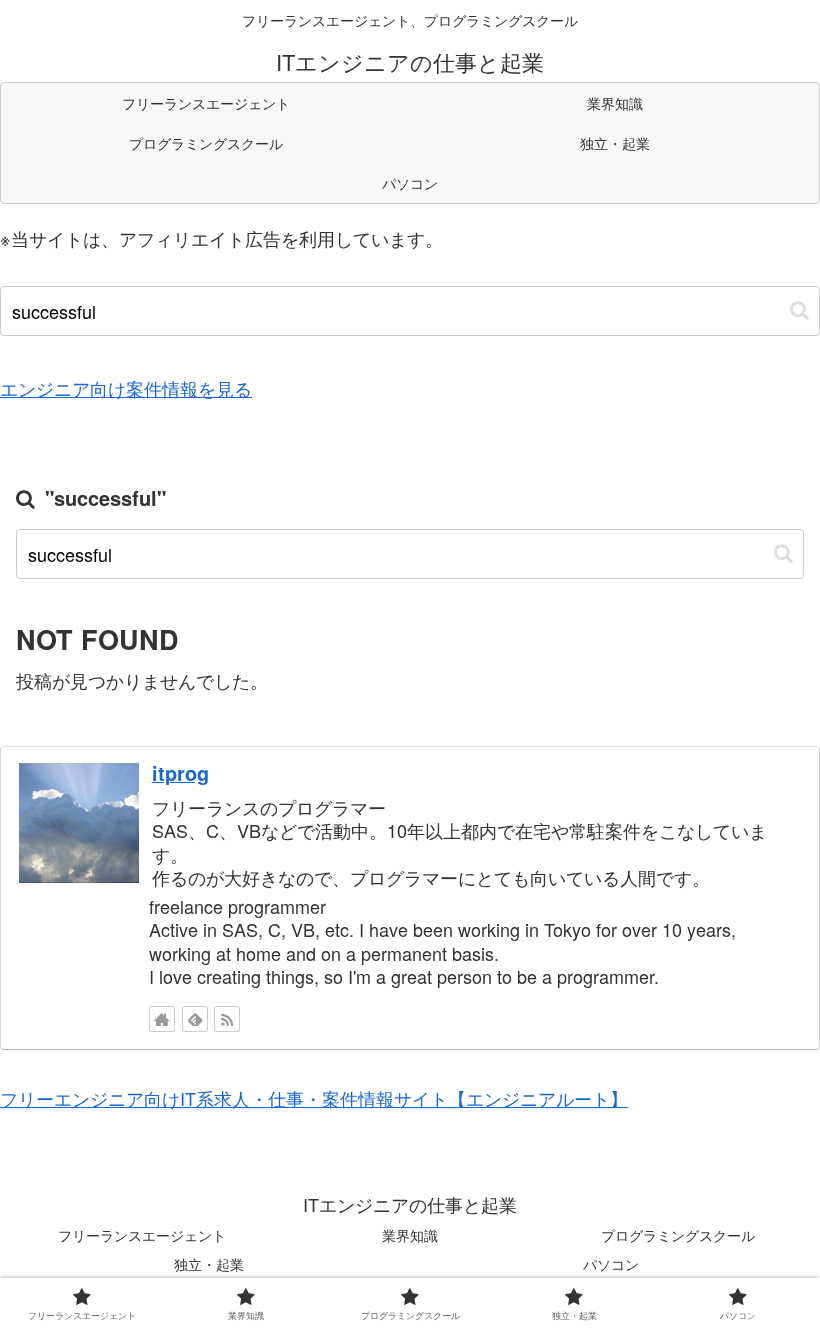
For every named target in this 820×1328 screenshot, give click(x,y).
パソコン (611, 1264)
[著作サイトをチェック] (162, 1019)
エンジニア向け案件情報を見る (126, 388)
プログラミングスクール (678, 1235)
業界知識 (410, 1235)
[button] (799, 310)
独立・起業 (209, 1264)
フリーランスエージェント (142, 1235)
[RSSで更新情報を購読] (227, 1019)
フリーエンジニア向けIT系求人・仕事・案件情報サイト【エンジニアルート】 (314, 1098)
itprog (180, 773)
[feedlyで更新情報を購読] (195, 1019)
